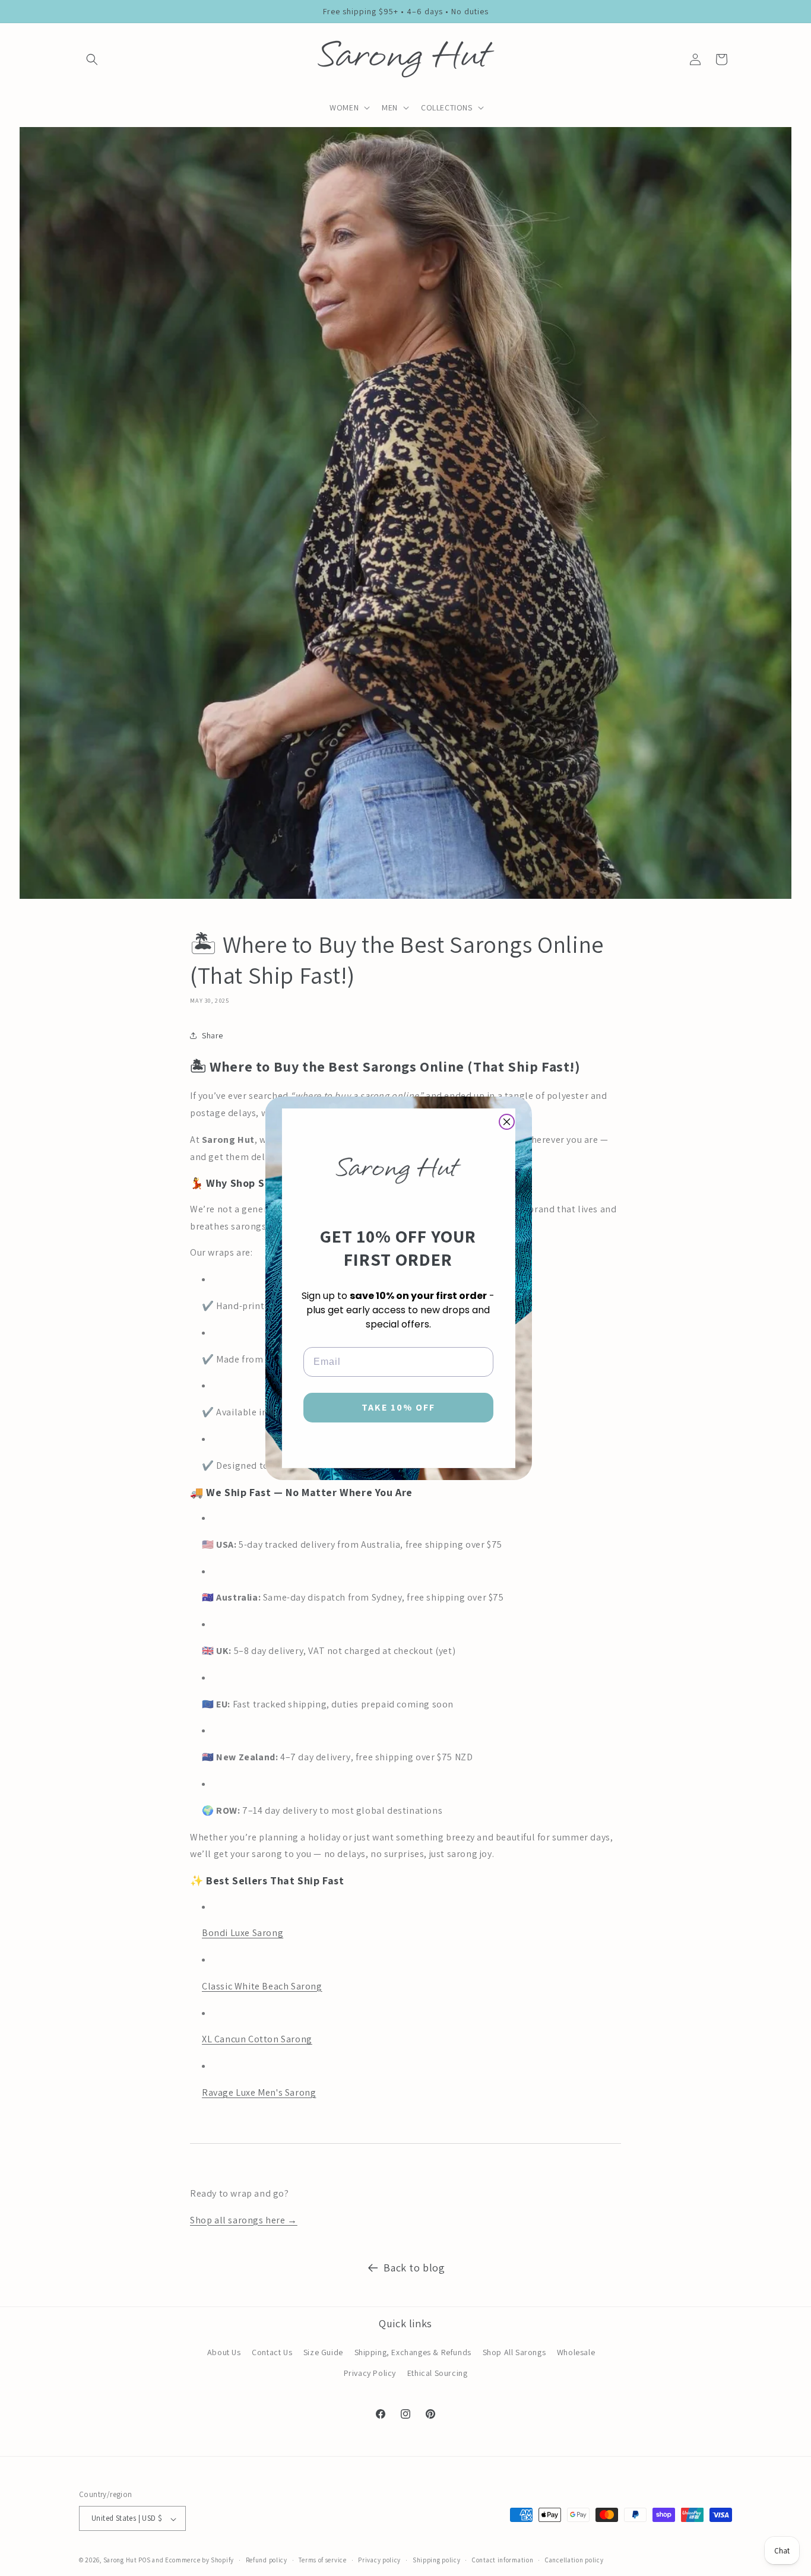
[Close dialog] (507, 1122)
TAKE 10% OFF (398, 1407)
